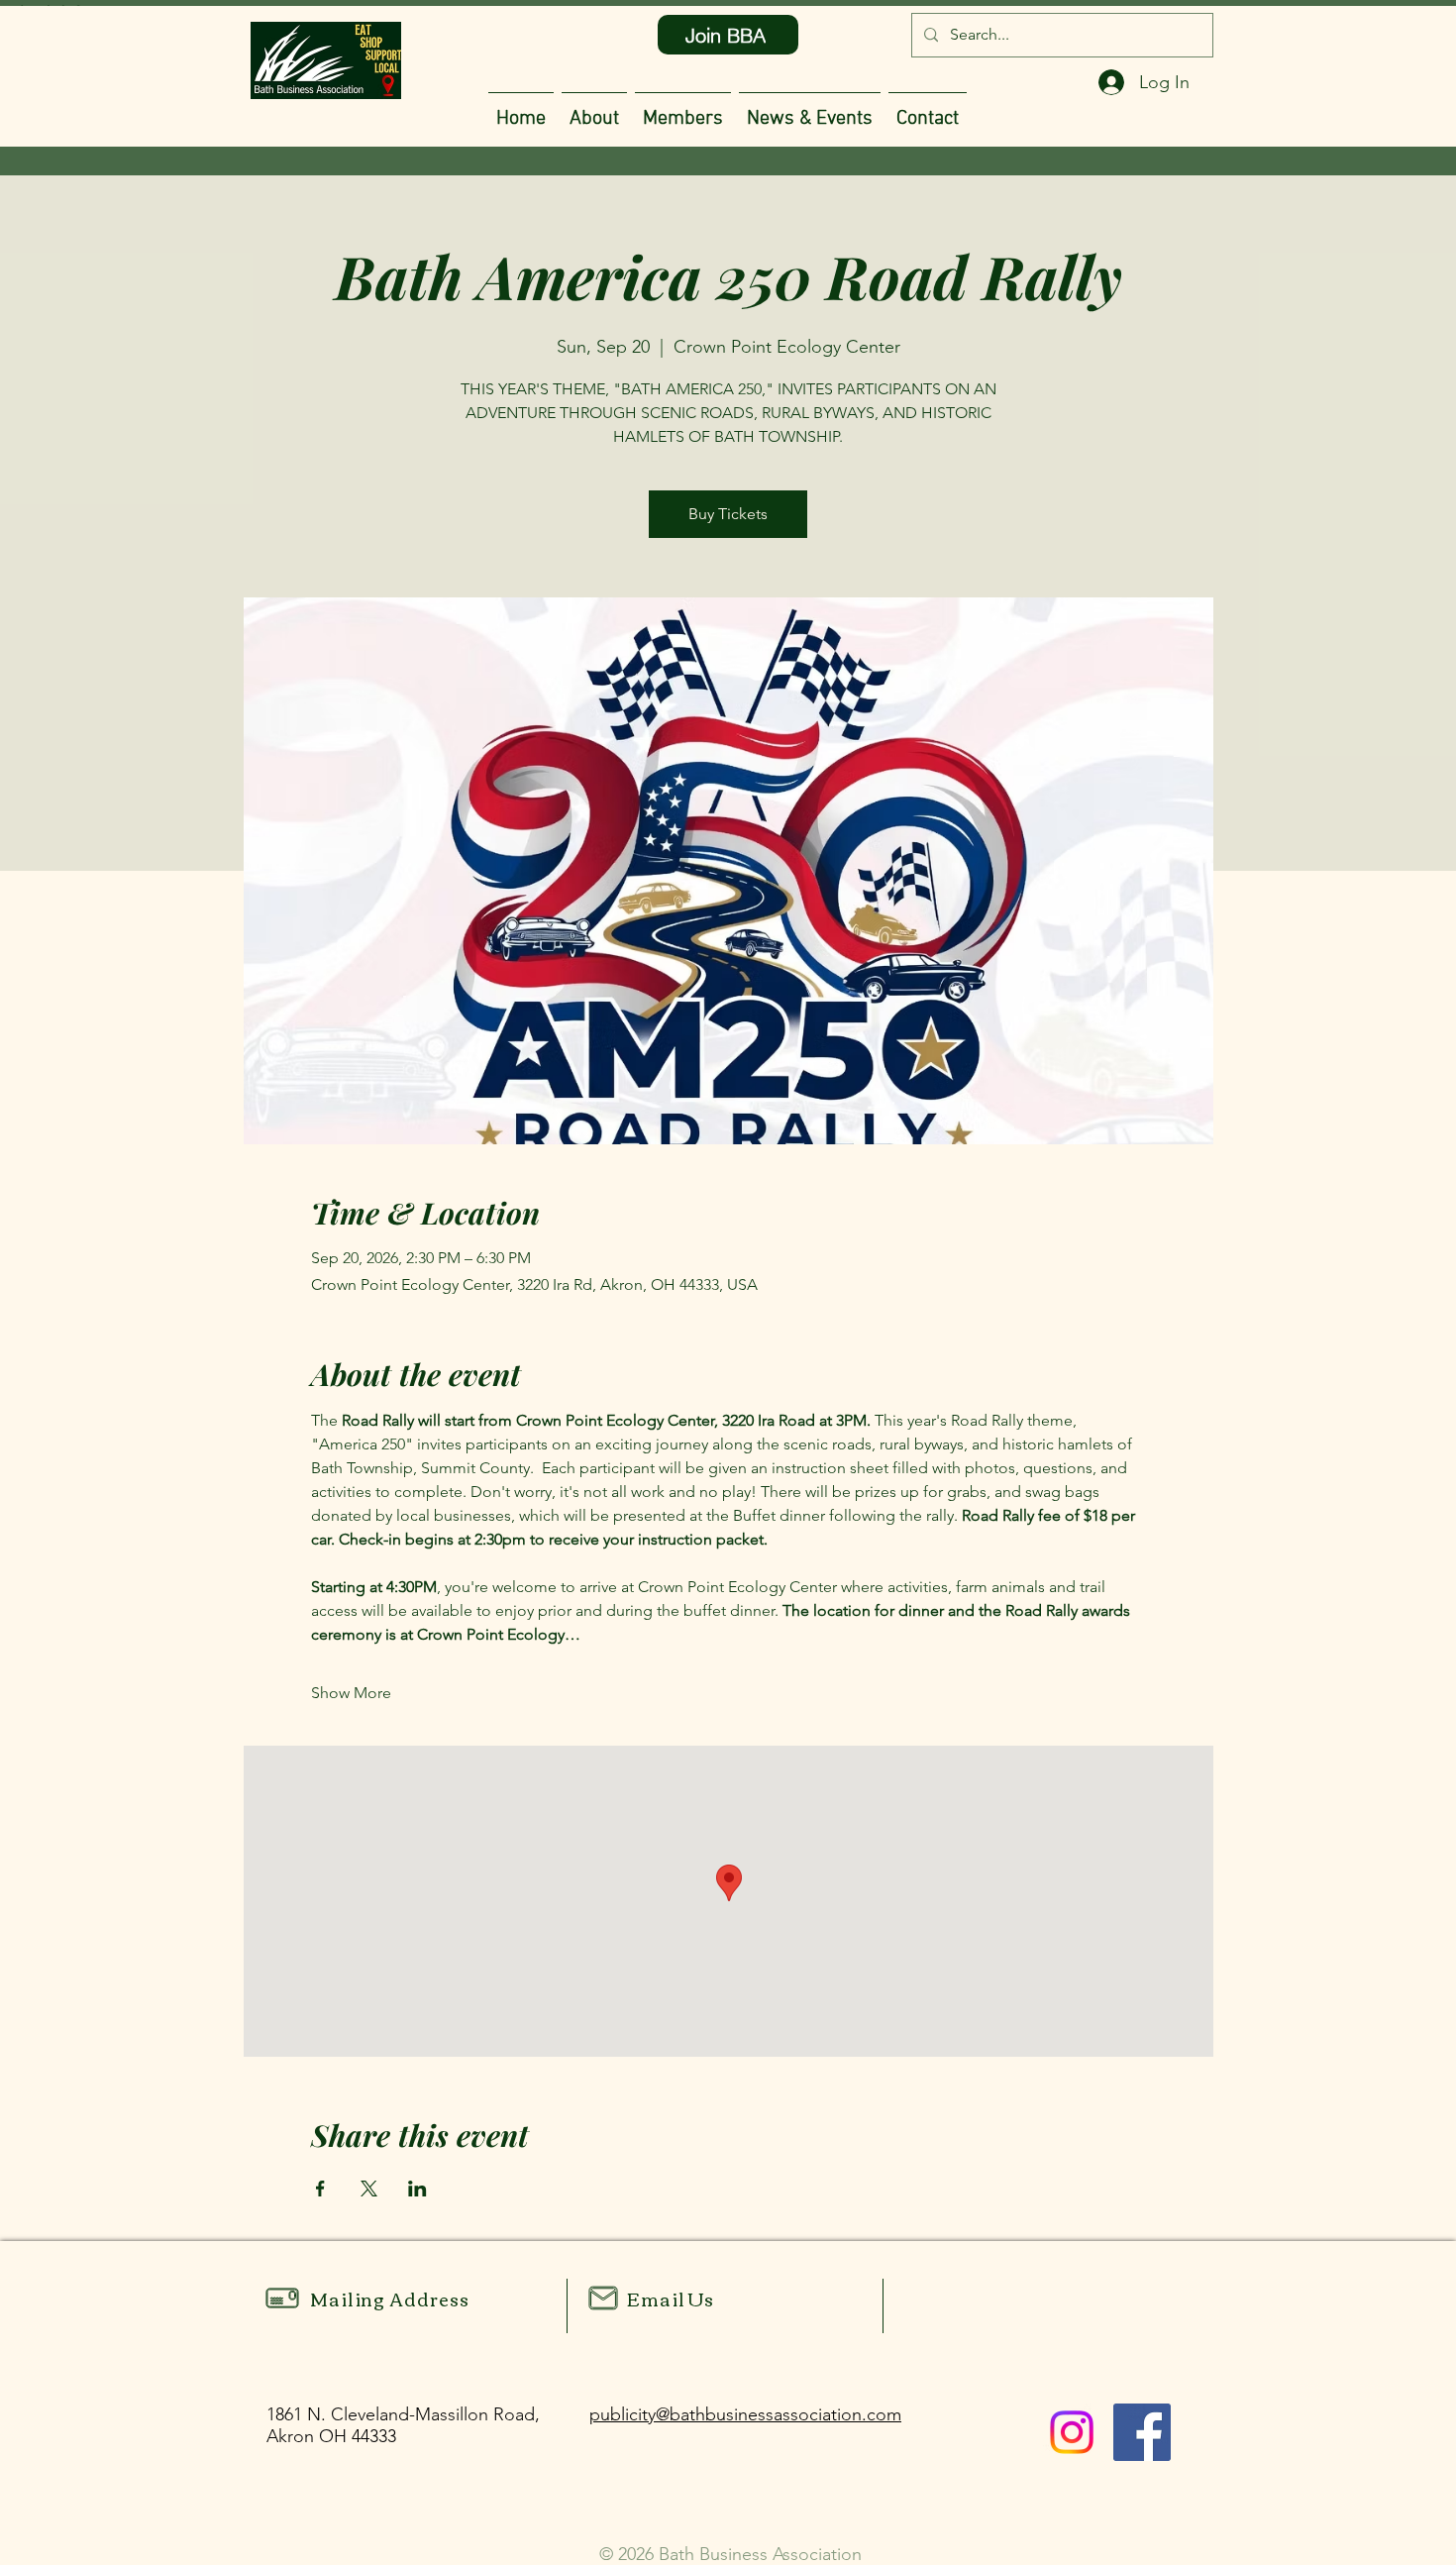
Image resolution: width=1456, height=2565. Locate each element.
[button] (683, 110)
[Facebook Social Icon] (1142, 2432)
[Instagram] (1072, 2432)
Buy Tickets (728, 514)
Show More (351, 1693)
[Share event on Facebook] (320, 2189)
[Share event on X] (369, 2189)
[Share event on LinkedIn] (417, 2189)
